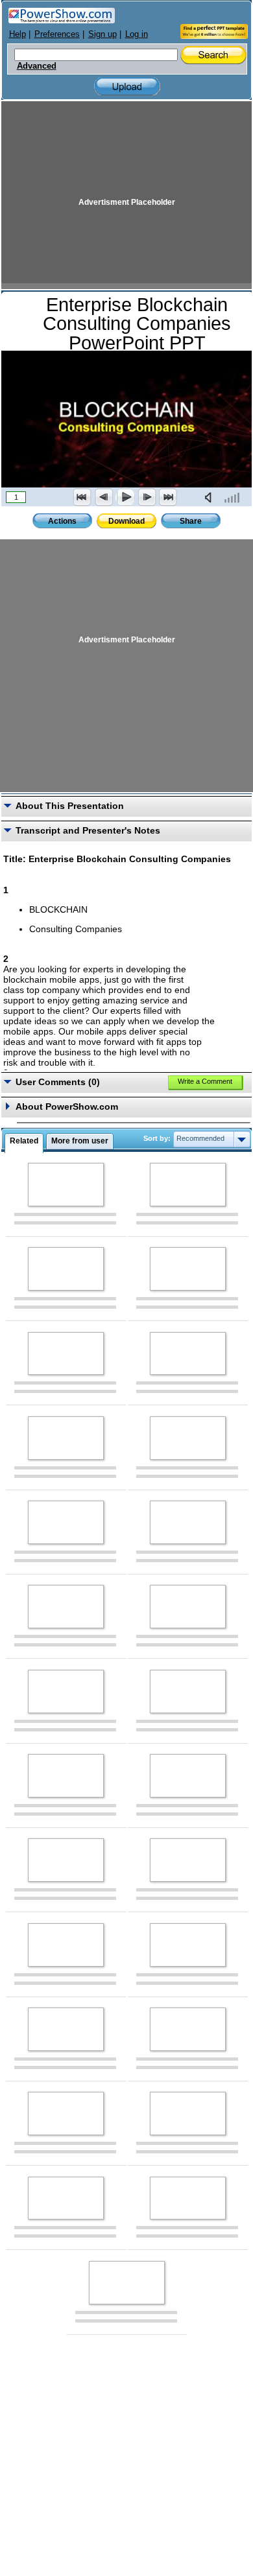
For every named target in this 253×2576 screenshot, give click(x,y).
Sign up (102, 34)
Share (191, 521)
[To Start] (82, 497)
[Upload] (127, 87)
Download (126, 521)
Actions (62, 521)
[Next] (147, 497)
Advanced (37, 66)
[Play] (125, 497)
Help (18, 34)
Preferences (57, 34)
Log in (137, 34)
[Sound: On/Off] (211, 497)
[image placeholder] (66, 1185)
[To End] (168, 497)
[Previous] (104, 497)
